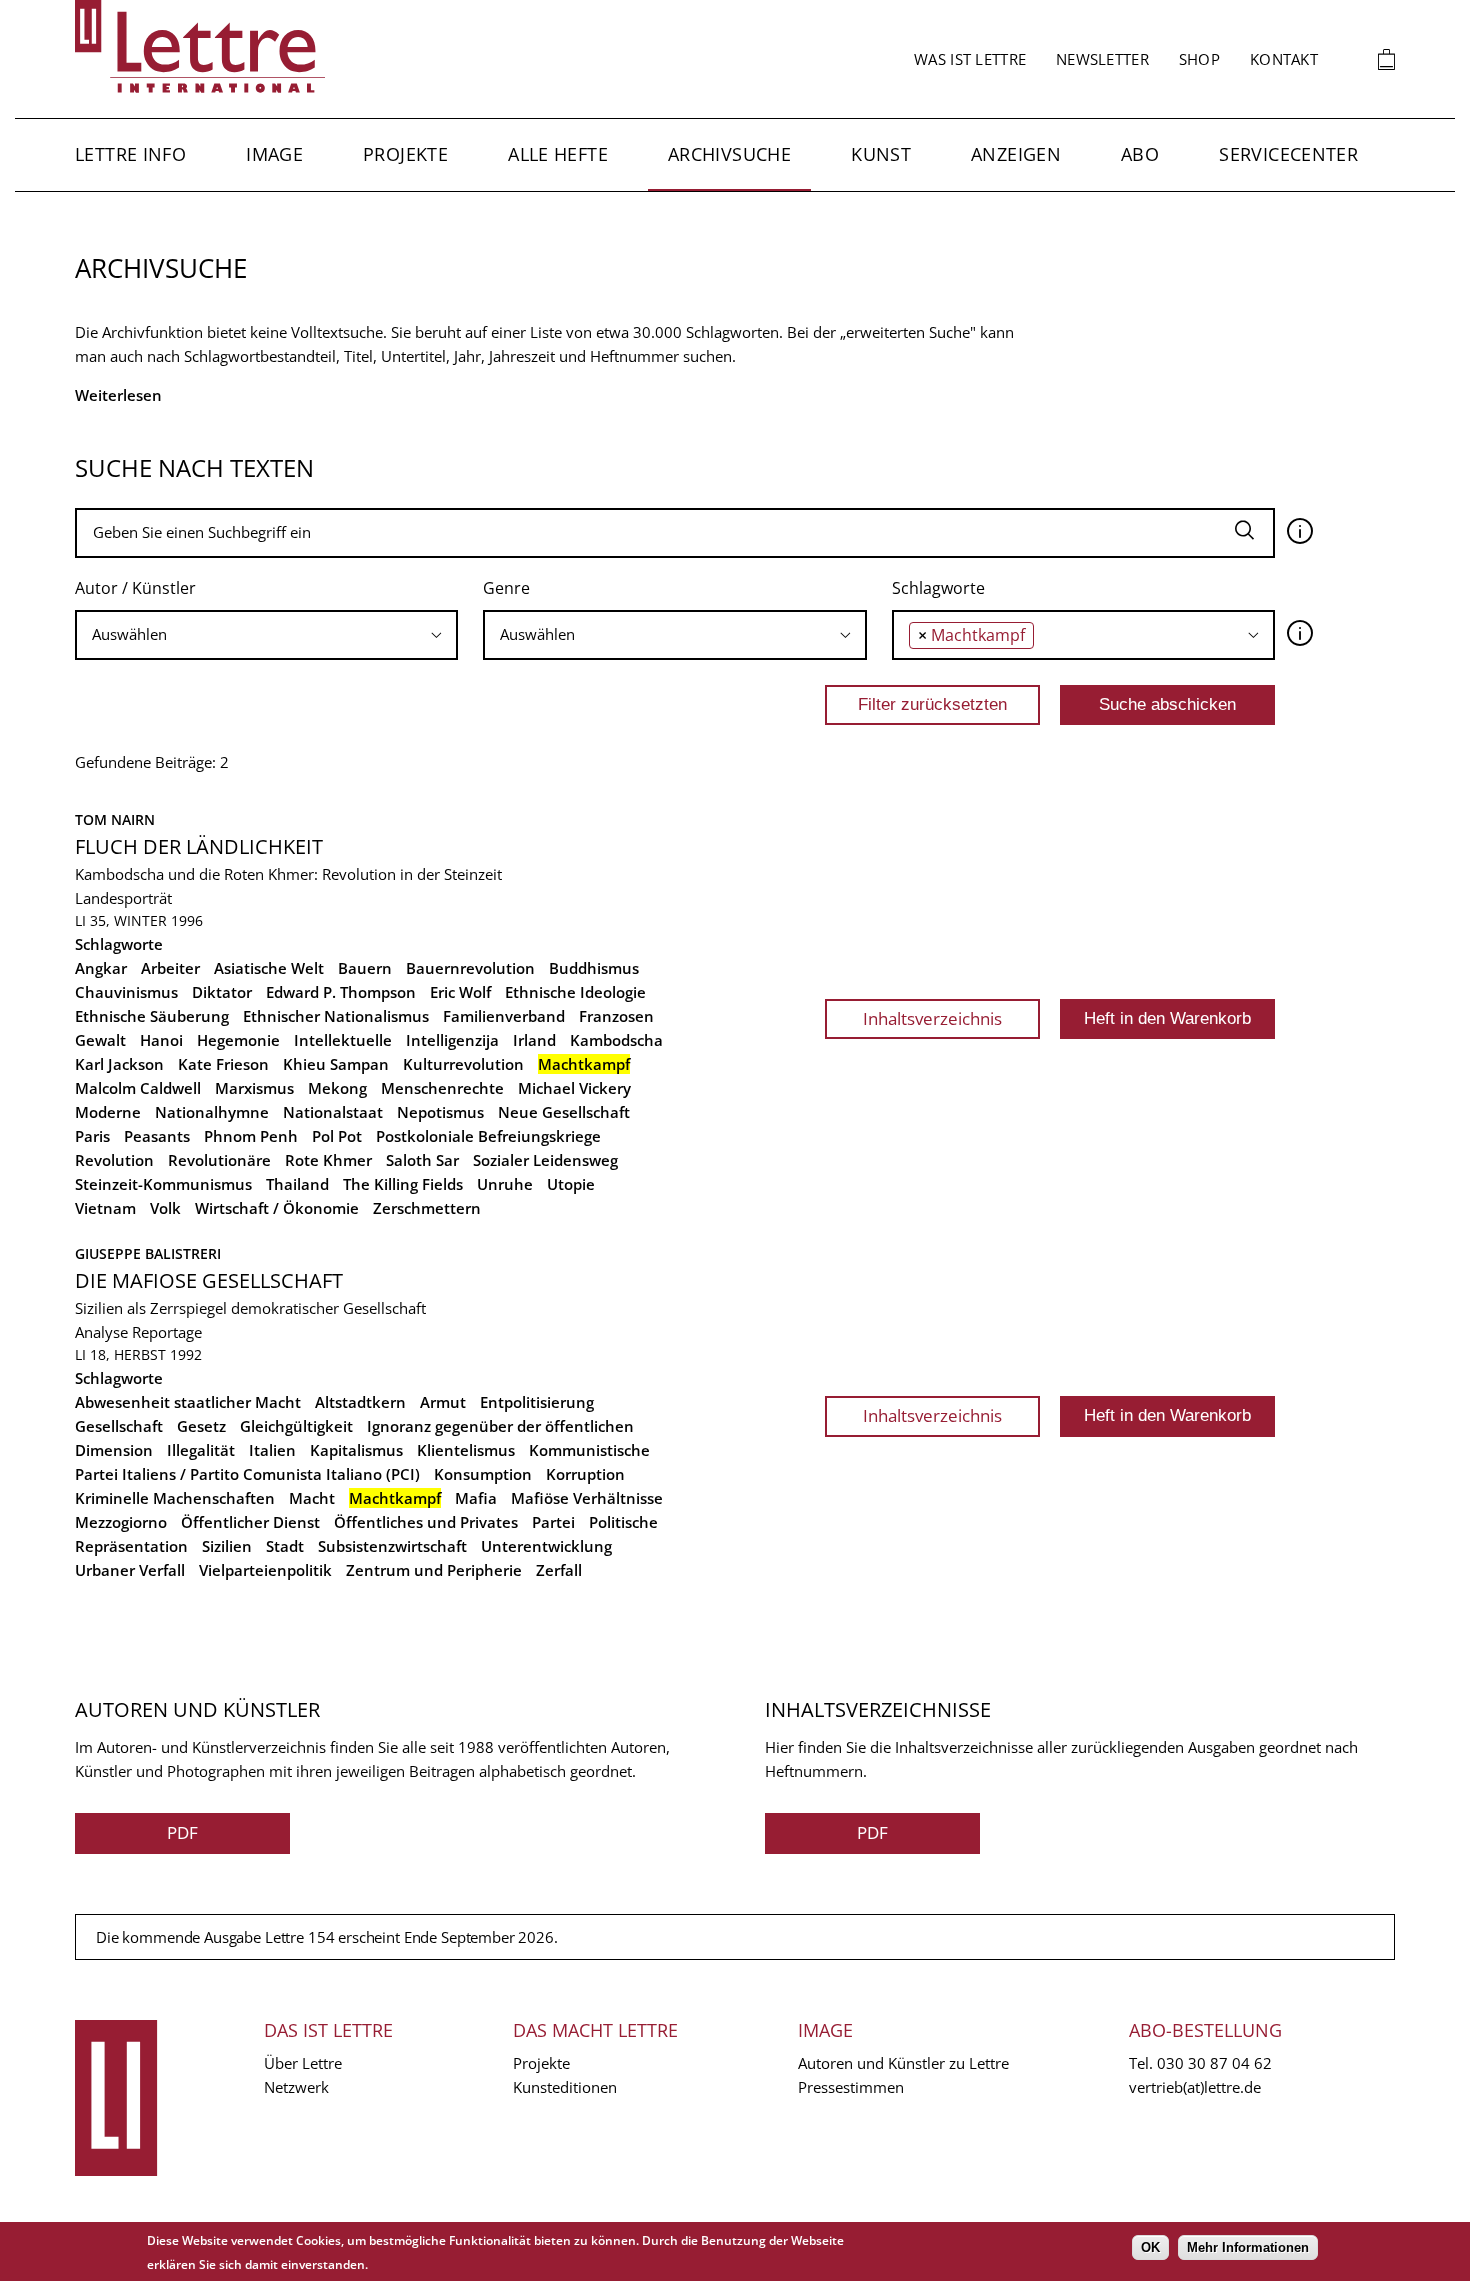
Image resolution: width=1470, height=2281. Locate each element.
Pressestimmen (851, 2087)
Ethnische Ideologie (575, 992)
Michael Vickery (574, 1088)
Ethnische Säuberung (152, 1016)
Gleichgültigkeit (296, 1426)
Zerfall (559, 1570)
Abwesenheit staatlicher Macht (188, 1402)
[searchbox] (266, 634)
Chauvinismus (126, 992)
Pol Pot (337, 1136)
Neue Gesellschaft (564, 1112)
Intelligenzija (452, 1040)
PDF (182, 1832)
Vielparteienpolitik (265, 1570)
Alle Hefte (558, 154)
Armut (443, 1402)
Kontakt (1284, 59)
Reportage (167, 1332)
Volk (165, 1208)
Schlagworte (938, 588)
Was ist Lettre (970, 59)
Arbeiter (170, 968)
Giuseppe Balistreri (148, 1253)
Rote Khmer (328, 1160)
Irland (534, 1040)
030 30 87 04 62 (1214, 2063)
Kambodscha (616, 1040)
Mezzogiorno (121, 1522)
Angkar (101, 968)
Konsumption (483, 1474)
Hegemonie (238, 1040)
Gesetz (201, 1426)
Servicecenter (1288, 154)
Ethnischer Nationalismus (336, 1016)
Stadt (285, 1546)
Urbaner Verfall (130, 1570)
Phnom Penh (251, 1136)
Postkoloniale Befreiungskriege (488, 1136)
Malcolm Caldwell (138, 1088)
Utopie (571, 1184)
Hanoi (161, 1040)
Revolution (114, 1160)
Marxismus (254, 1088)
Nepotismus (440, 1112)
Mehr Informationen (1248, 2247)
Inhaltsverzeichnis (932, 1018)
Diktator (222, 992)
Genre (506, 588)
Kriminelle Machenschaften (175, 1498)
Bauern (365, 968)
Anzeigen (1016, 154)
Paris (92, 1136)
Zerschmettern (427, 1208)
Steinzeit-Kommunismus (163, 1184)
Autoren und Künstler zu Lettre (903, 2063)
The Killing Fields (403, 1184)
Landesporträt (123, 898)
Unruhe (505, 1184)
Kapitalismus (356, 1450)
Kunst (881, 154)
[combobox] (266, 635)
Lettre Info (130, 154)
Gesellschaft (119, 1426)
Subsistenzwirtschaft (392, 1546)
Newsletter (1102, 59)
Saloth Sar (422, 1160)
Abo (1140, 154)
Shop (1199, 59)
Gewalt (100, 1040)
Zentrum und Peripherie (434, 1570)
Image (274, 154)
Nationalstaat (333, 1112)
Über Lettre (303, 2063)
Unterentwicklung (546, 1546)
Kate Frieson (223, 1064)
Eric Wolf (460, 992)
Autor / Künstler (135, 588)
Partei (553, 1522)
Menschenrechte (442, 1088)
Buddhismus (594, 968)
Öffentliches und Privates (426, 1522)
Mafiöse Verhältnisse (587, 1498)
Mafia (476, 1498)
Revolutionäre (219, 1160)
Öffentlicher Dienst (250, 1522)
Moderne (108, 1112)
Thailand (297, 1184)
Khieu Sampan (336, 1064)
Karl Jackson (119, 1064)
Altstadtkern (360, 1402)
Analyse (101, 1332)
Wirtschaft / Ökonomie (277, 1208)
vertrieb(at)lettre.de (1195, 2087)
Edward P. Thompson (341, 992)
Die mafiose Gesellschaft (209, 1280)
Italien (272, 1450)
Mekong (337, 1088)
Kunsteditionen (565, 2087)
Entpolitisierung (537, 1402)
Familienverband (504, 1016)
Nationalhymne (212, 1112)
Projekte (405, 154)
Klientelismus (466, 1450)
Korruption (585, 1474)
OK (1150, 2247)
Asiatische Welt (269, 968)
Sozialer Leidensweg (545, 1160)
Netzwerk (296, 2087)
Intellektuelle (343, 1040)
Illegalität (201, 1450)
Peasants (157, 1136)
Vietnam (105, 1208)
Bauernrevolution (470, 968)
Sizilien (227, 1546)
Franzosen (616, 1016)
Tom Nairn (115, 819)
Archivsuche (729, 154)
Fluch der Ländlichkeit (199, 846)
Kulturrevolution (463, 1064)
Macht (312, 1498)
